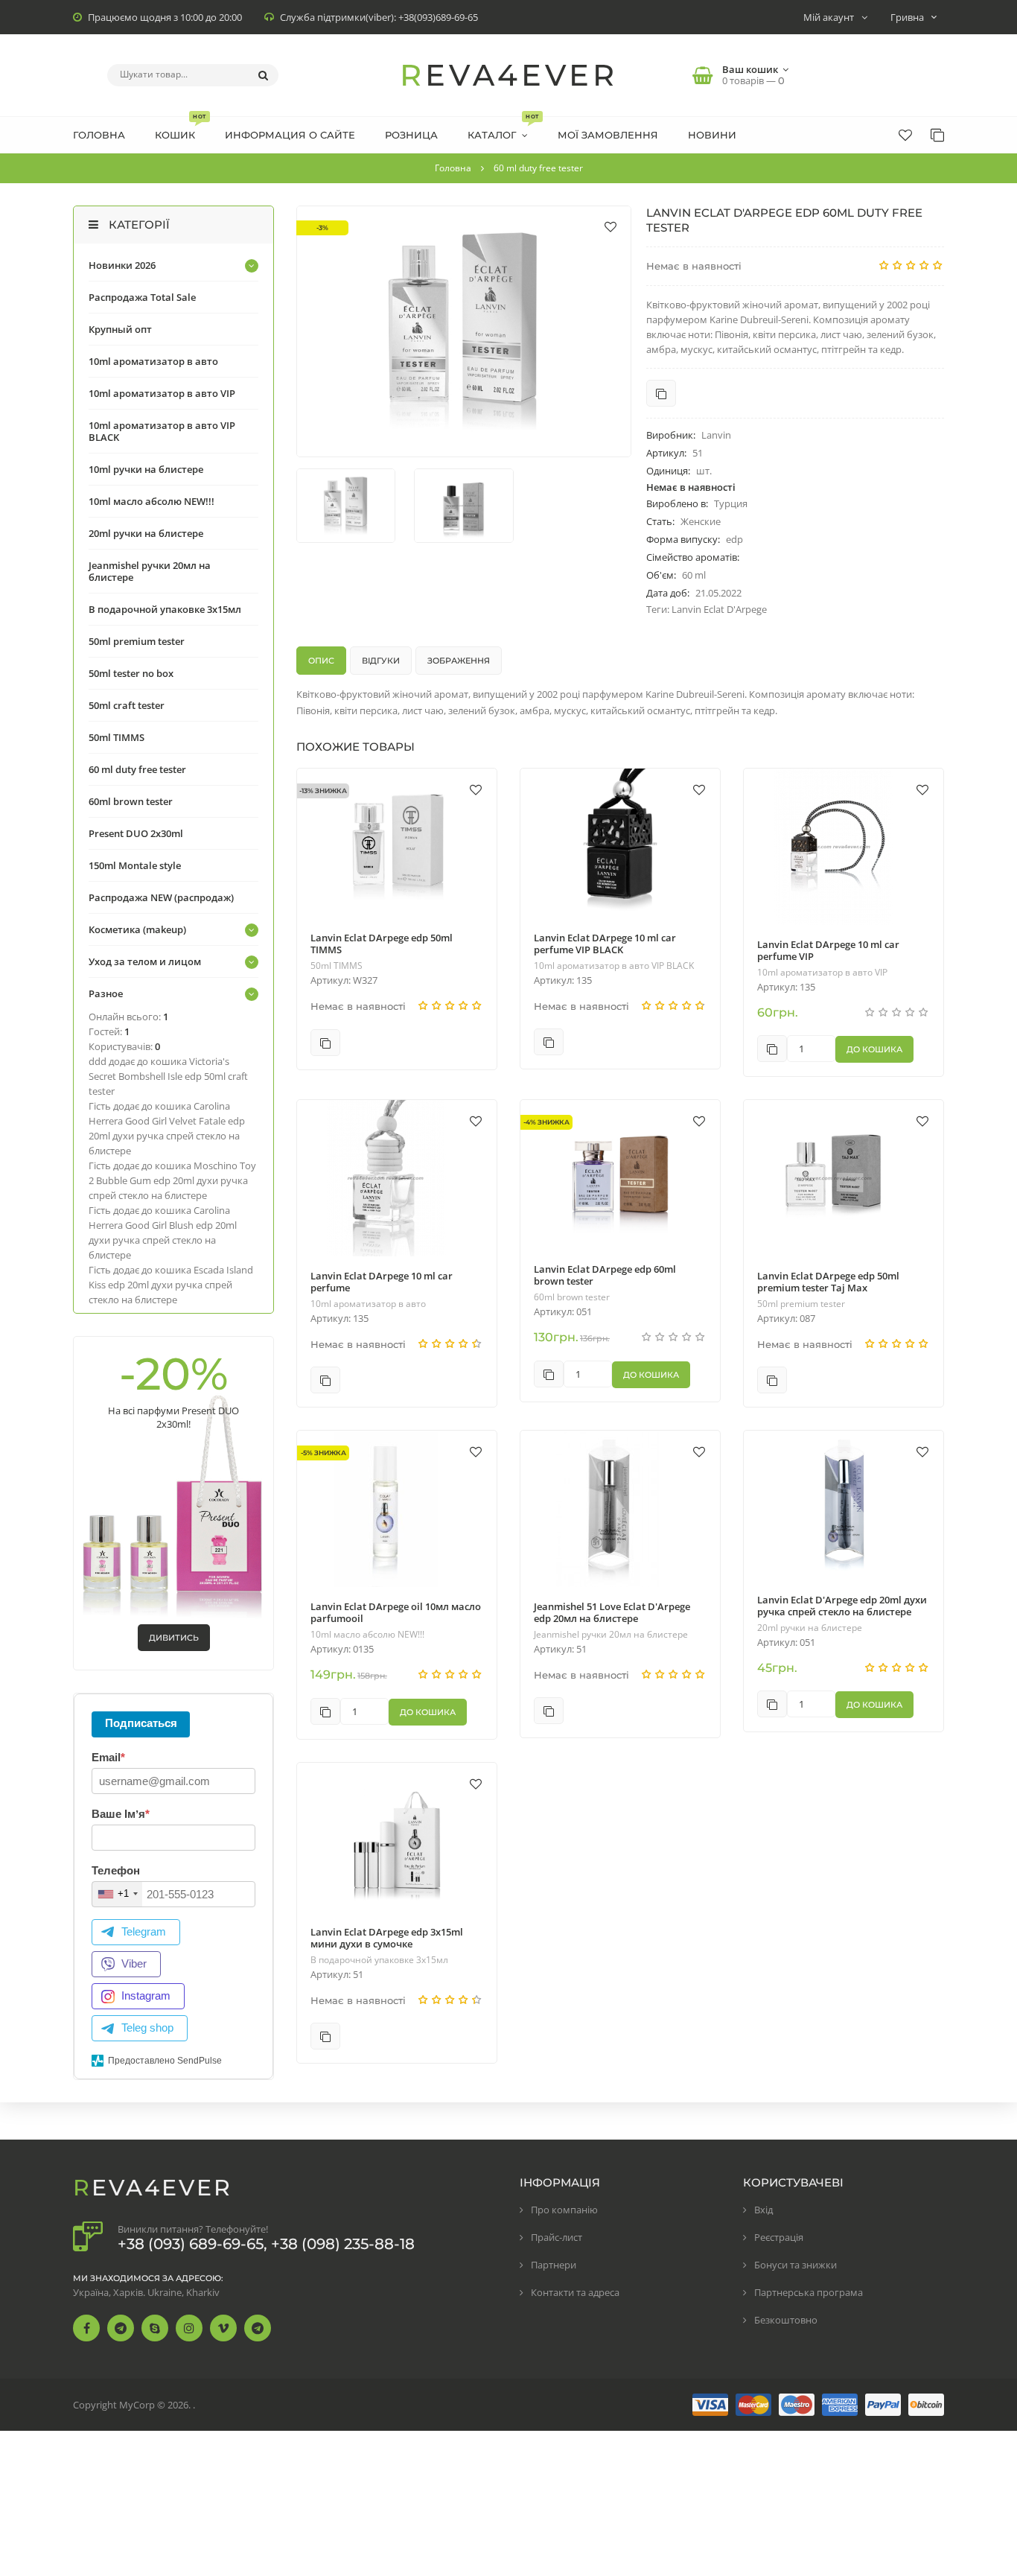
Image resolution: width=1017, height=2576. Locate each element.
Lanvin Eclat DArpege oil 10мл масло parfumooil (396, 1612)
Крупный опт (120, 329)
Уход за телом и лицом (145, 961)
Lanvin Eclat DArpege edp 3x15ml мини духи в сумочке (387, 1938)
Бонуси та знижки (796, 2265)
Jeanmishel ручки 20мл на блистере (611, 1635)
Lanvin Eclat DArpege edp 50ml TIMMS (382, 944)
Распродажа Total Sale (142, 297)
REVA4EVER (509, 75)
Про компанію (564, 2210)
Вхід (763, 2210)
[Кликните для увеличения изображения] (464, 331)
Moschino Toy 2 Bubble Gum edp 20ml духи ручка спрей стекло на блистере (172, 1180)
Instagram (146, 1995)
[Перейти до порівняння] (661, 393)
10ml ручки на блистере (146, 469)
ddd (98, 1061)
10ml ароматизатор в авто (368, 1304)
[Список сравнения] (937, 135)
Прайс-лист (557, 2237)
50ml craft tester (127, 705)
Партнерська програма (809, 2292)
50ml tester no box (131, 673)
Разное (106, 993)
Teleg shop (147, 2028)
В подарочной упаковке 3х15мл (379, 1960)
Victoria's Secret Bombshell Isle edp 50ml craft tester (168, 1076)
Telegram (144, 1931)
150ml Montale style (135, 865)
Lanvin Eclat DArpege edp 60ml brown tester (605, 1275)
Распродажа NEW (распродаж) (161, 897)
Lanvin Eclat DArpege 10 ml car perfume (382, 1282)
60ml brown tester (572, 1297)
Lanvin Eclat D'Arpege (719, 609)
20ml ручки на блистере (810, 1628)
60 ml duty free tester (137, 769)
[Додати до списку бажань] (610, 226)
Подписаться (141, 1723)
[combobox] (117, 1894)
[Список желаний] (905, 135)
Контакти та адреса (575, 2292)
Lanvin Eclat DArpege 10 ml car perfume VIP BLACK (605, 944)
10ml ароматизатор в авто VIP (822, 973)
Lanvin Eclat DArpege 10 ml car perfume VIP (828, 950)
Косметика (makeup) (137, 929)
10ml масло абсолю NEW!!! (367, 1635)
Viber (134, 1963)
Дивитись (174, 1638)
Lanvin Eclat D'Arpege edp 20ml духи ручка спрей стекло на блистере (842, 1606)
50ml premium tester (801, 1304)
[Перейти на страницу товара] (397, 843)
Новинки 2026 (122, 265)
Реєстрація (779, 2237)
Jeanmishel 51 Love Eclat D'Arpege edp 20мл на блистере (612, 1612)
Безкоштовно (786, 2320)
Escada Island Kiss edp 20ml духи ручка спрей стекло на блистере (171, 1285)
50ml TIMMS (337, 966)
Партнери (554, 2265)
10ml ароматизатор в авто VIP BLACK (614, 966)
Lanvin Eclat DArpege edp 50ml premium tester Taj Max (828, 1282)
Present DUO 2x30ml (136, 833)
